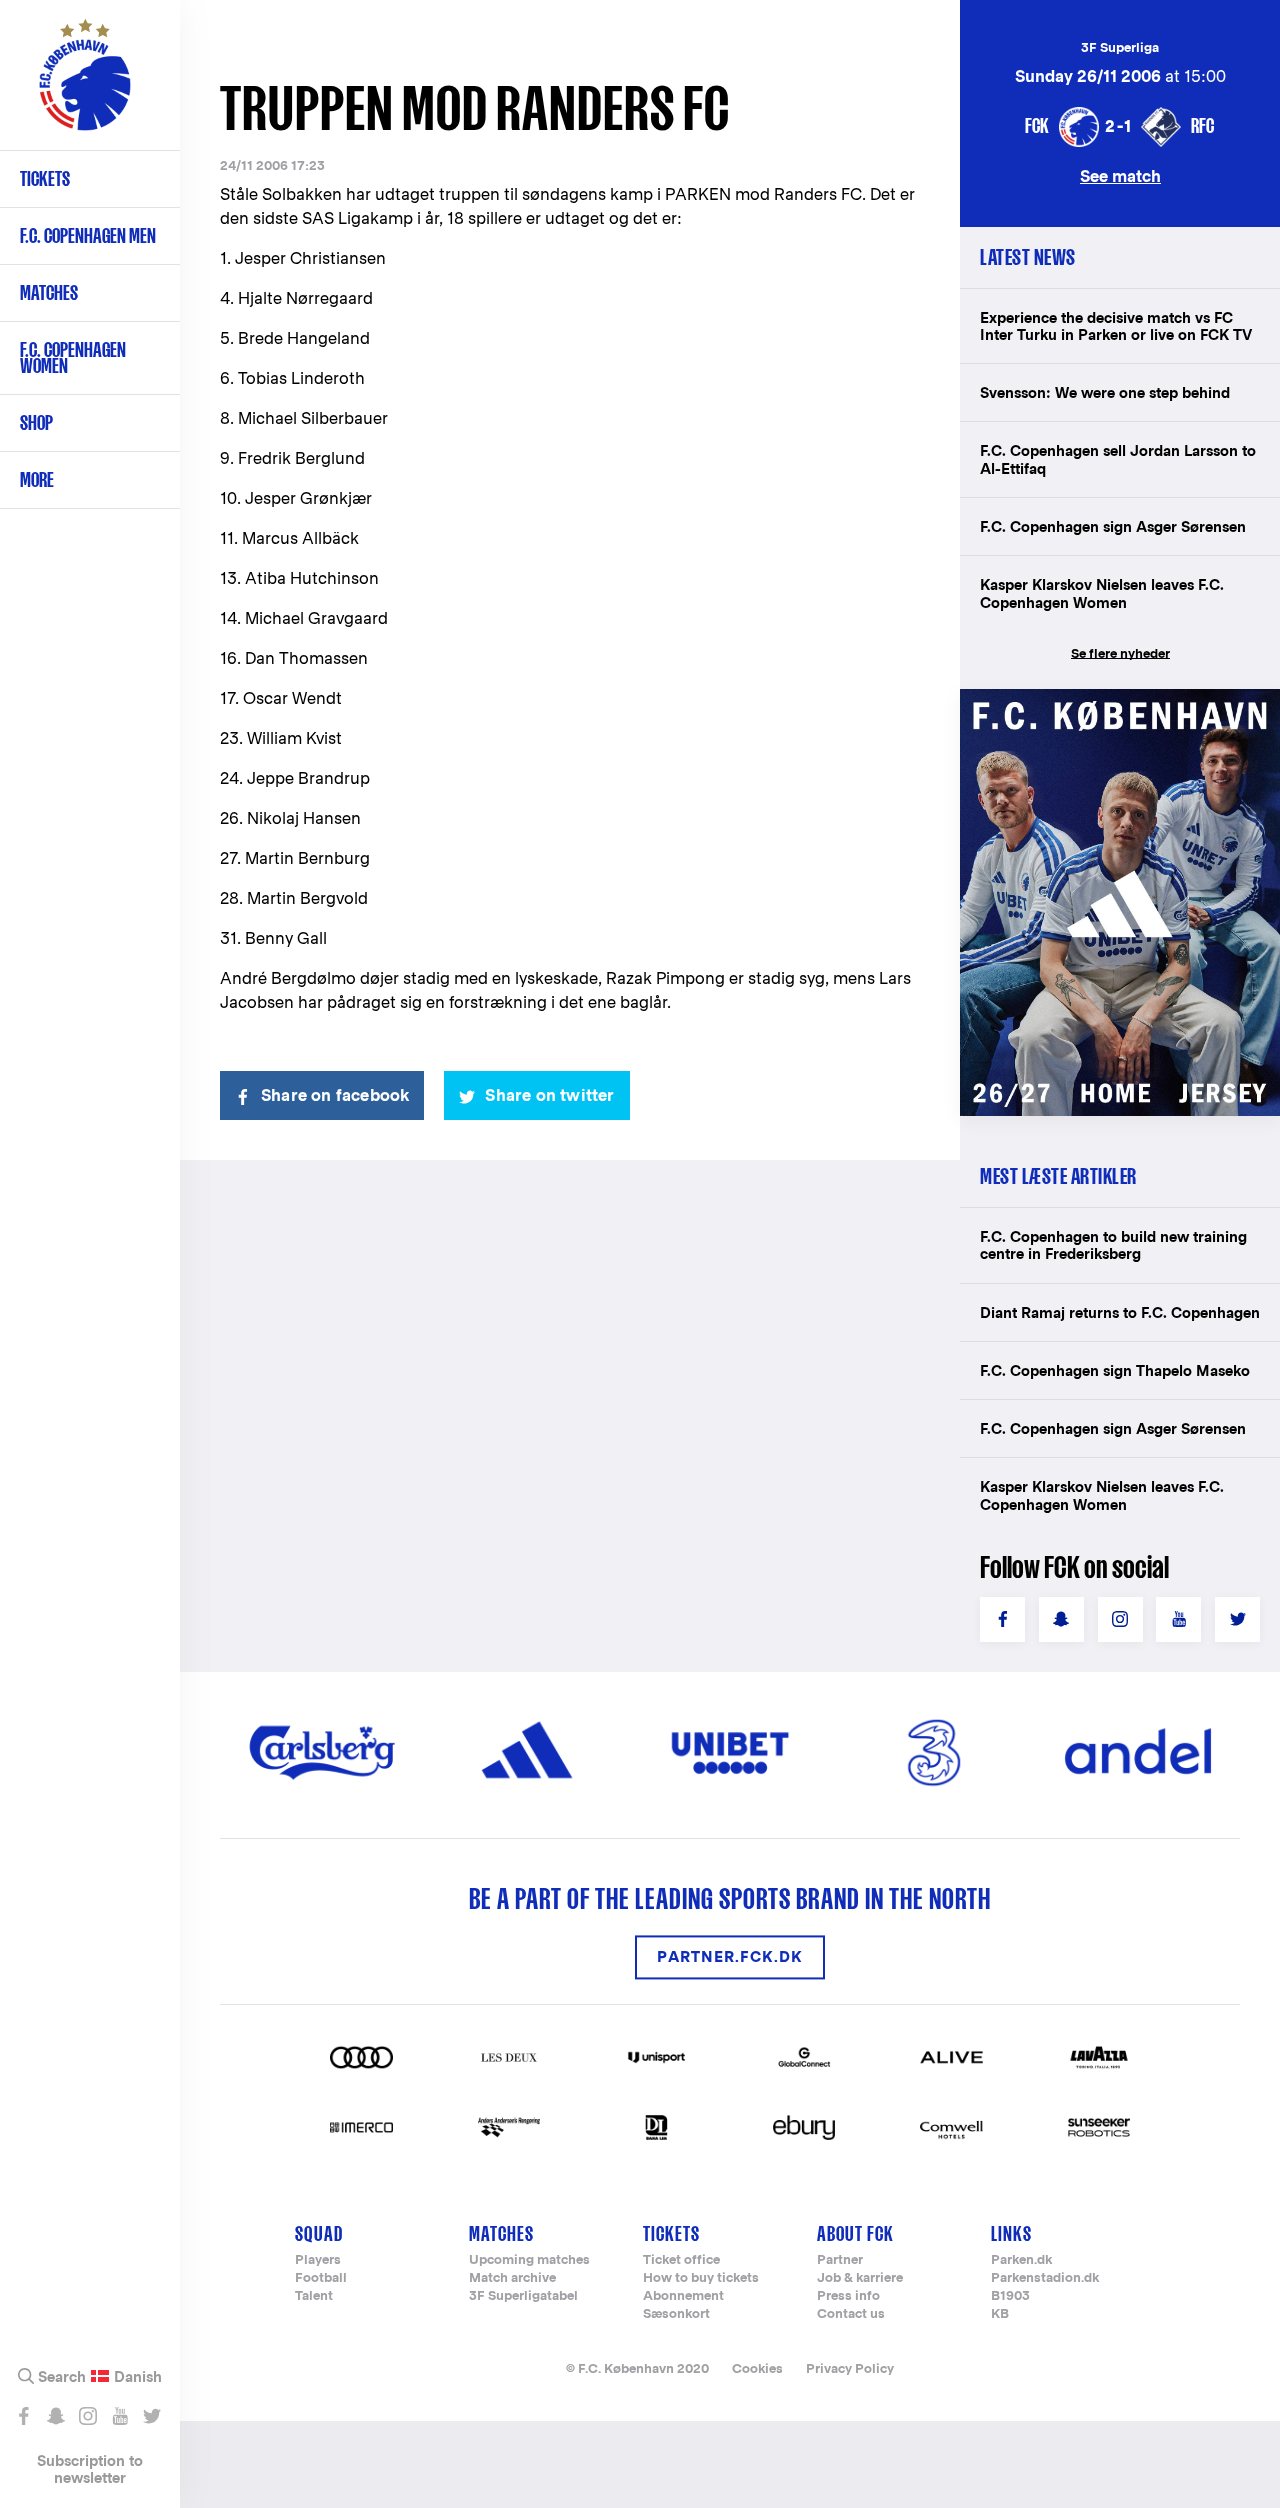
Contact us (851, 2314)
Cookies (757, 2368)
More (37, 479)
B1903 (1010, 2296)
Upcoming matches (529, 2260)
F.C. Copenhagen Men (88, 235)
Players (318, 2260)
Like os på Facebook (23, 2416)
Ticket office (681, 2260)
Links (1011, 2233)
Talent (314, 2296)
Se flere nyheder (1120, 653)
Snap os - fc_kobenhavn (55, 2416)
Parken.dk (1021, 2260)
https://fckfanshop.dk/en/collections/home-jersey (1120, 710)
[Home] (85, 85)
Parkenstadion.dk (1045, 2278)
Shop (36, 422)
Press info (848, 2296)
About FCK (855, 2233)
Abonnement (683, 2296)
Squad (319, 2233)
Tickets (45, 178)
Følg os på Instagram (87, 2416)
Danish (138, 2377)
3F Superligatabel (523, 2296)
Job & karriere (860, 2278)
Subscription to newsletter (90, 2469)
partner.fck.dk (730, 1957)
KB (1000, 2314)
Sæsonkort (676, 2314)
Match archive (512, 2278)
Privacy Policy (850, 2368)
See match (1120, 175)
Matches (49, 292)
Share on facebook (335, 1095)
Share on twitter (549, 1095)
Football (321, 2278)
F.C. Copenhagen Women (73, 357)
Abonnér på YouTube (119, 2416)
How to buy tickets (701, 2278)
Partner (840, 2260)
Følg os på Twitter (151, 2416)
